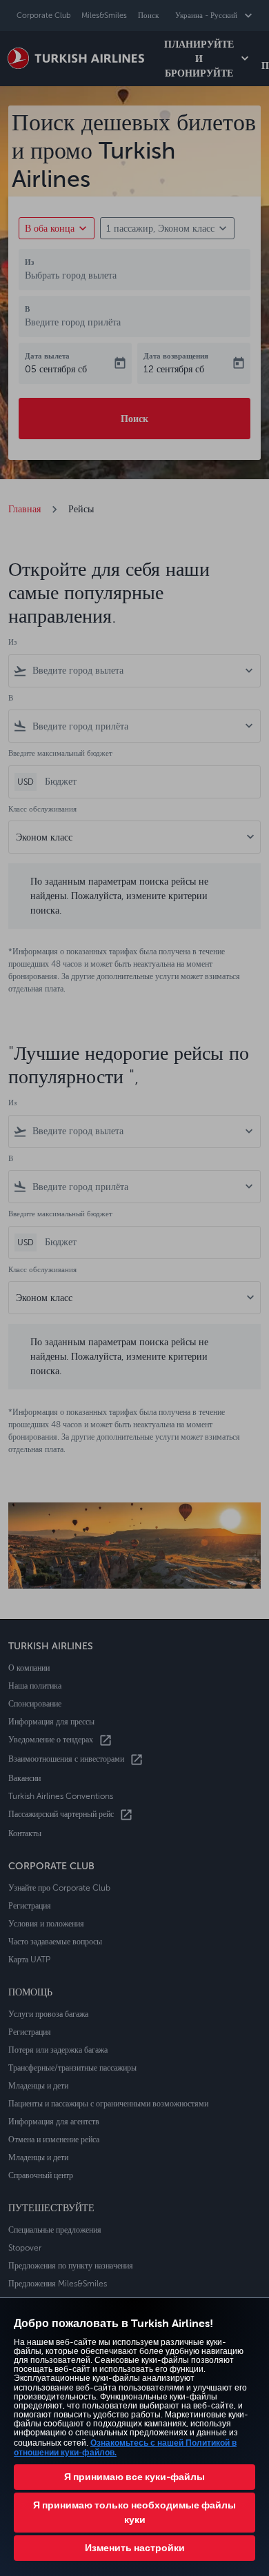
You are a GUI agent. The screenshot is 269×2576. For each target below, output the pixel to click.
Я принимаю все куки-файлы (134, 2477)
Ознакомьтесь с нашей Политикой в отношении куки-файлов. (125, 2447)
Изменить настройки (135, 2548)
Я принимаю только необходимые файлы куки (134, 2512)
